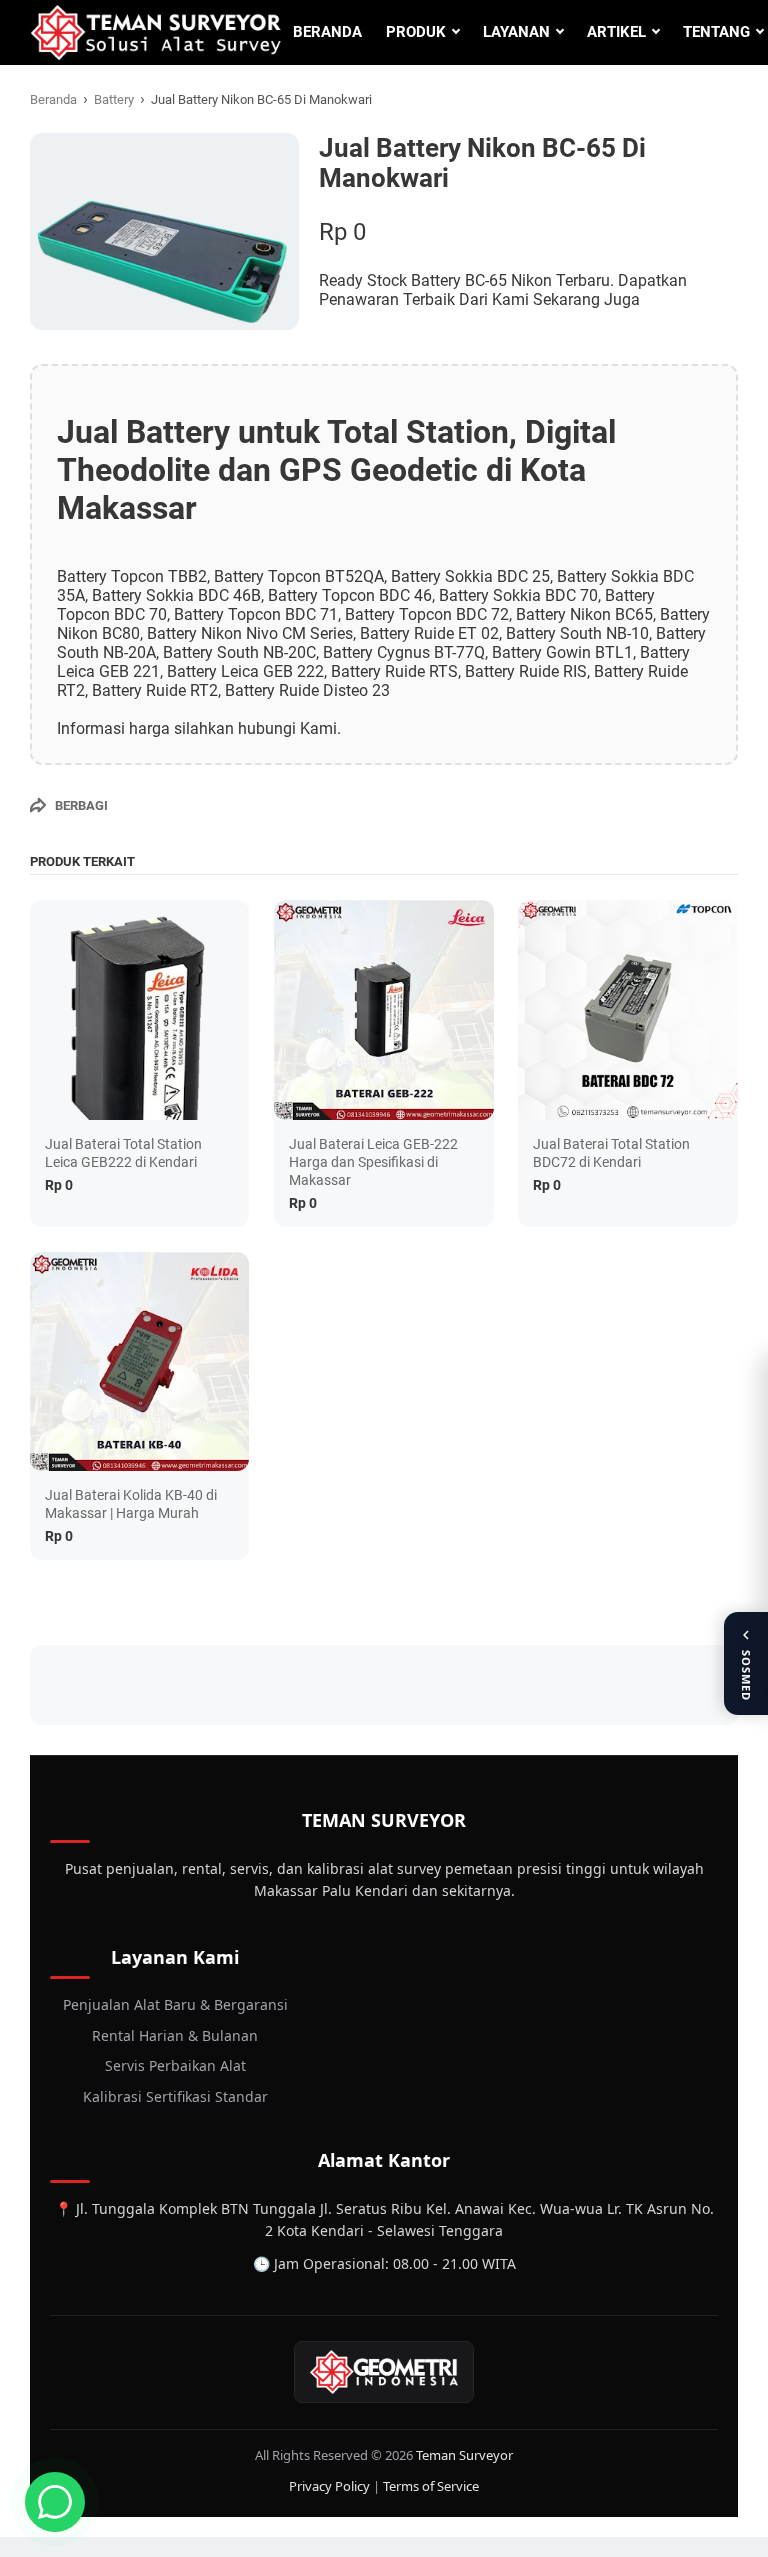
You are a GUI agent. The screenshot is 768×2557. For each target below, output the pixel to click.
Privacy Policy (329, 2486)
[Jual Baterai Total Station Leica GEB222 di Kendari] (139, 1009)
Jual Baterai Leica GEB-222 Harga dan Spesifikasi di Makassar (373, 1162)
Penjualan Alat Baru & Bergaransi (175, 2004)
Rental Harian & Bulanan (175, 2035)
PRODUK (416, 32)
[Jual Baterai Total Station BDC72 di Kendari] (627, 1009)
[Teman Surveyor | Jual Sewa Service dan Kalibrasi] (155, 32)
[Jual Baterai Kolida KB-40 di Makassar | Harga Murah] (139, 1361)
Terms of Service (431, 2486)
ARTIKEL (616, 32)
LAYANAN (516, 32)
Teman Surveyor (464, 2455)
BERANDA (327, 32)
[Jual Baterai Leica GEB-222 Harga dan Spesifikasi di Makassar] (383, 1009)
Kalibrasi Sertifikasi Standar (175, 2096)
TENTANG (716, 32)
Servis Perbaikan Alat (175, 2065)
